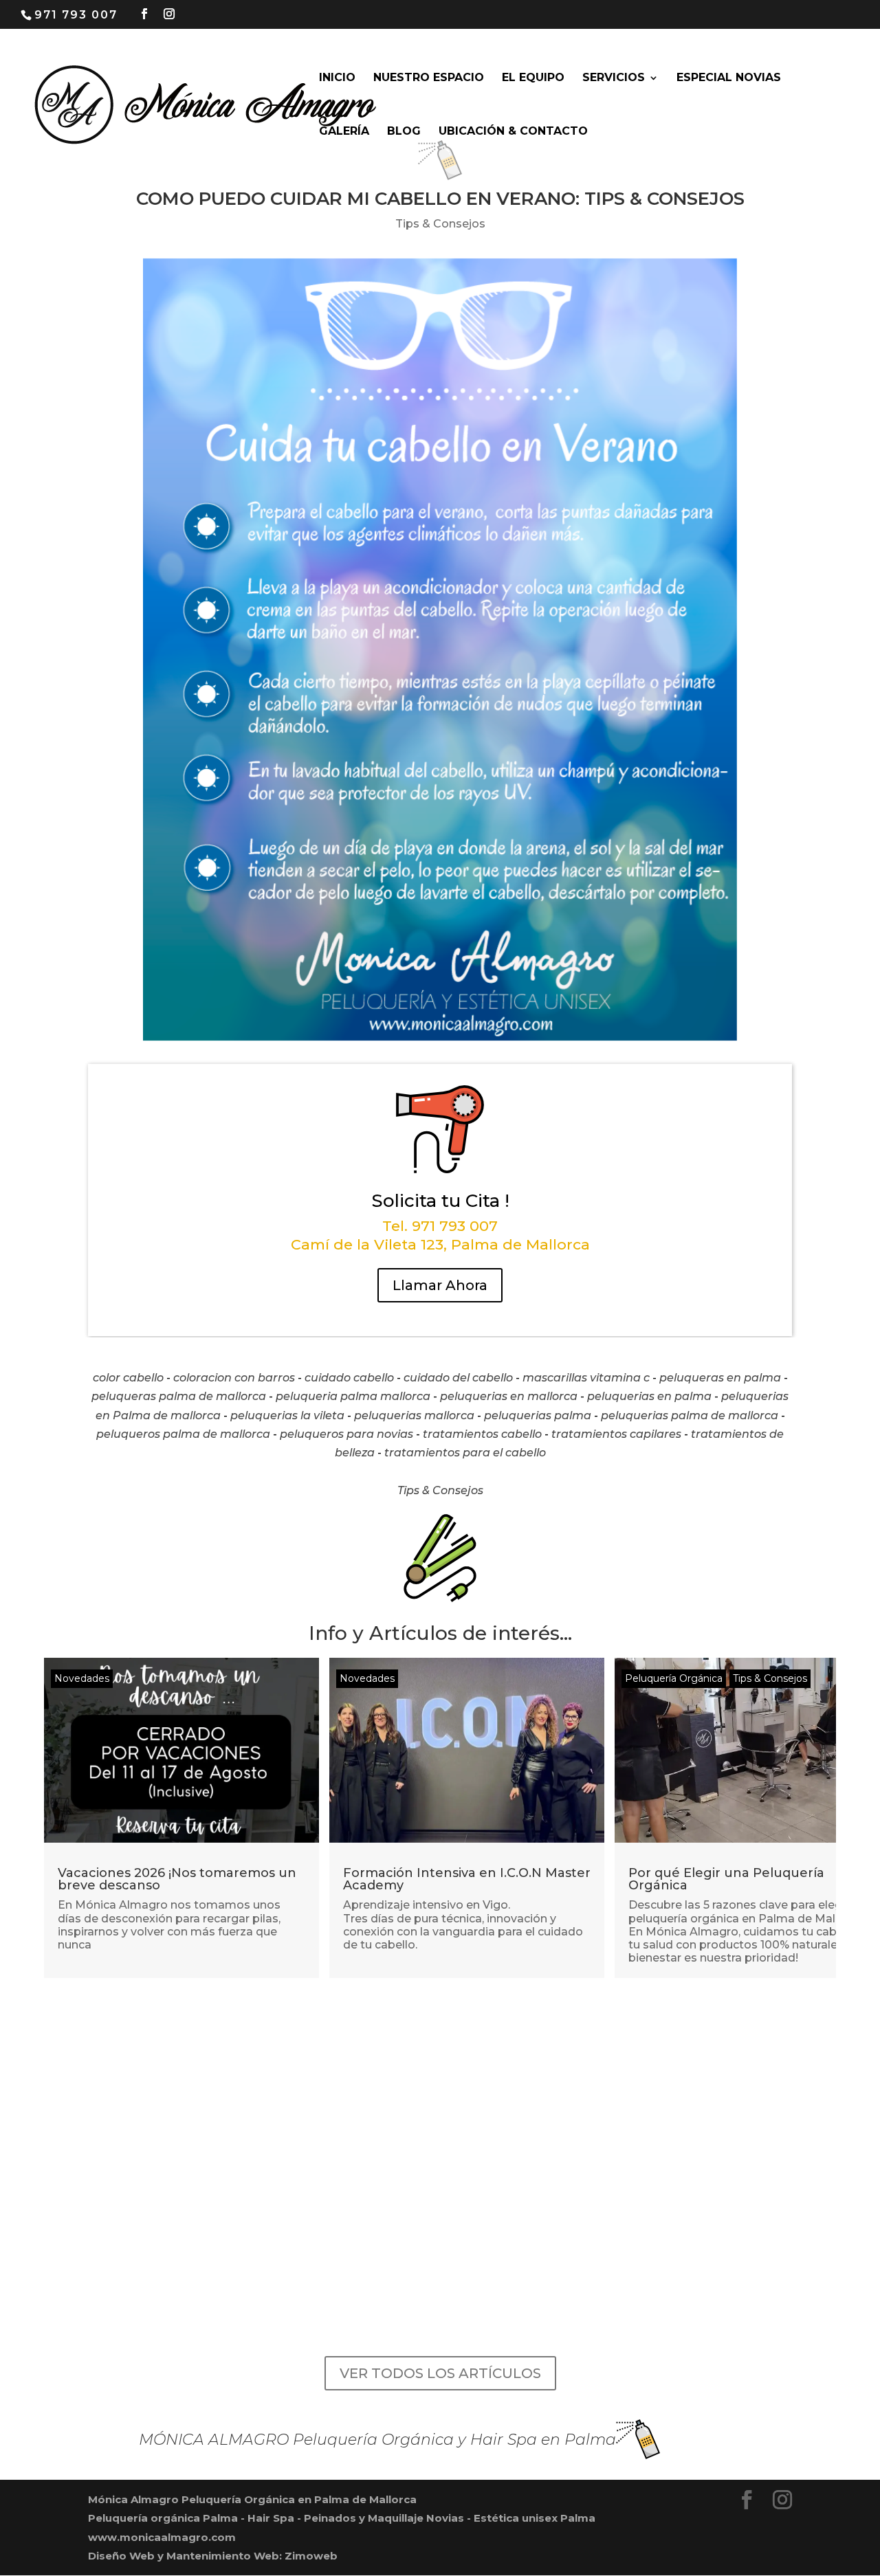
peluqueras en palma (720, 1378)
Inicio (337, 78)
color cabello (128, 1378)
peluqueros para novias (346, 1434)
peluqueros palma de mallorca (183, 1434)
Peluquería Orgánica (674, 1678)
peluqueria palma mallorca (353, 1396)
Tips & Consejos (440, 224)
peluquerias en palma (649, 1396)
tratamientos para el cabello (465, 1453)
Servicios (614, 78)
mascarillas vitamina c (586, 1378)
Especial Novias (729, 78)
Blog (404, 132)
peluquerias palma (538, 1415)
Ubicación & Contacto (513, 132)
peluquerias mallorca (414, 1415)
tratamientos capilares (616, 1434)
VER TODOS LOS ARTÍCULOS (440, 2373)
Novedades (82, 1678)
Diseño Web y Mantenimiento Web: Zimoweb (213, 2556)
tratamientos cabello (482, 1434)
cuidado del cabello (458, 1378)
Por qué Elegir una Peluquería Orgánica (726, 1879)
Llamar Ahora (440, 1285)
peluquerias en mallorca (509, 1396)
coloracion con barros (234, 1378)
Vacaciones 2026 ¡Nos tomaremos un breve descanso (177, 1879)
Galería (344, 132)
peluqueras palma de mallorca (179, 1396)
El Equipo (533, 78)
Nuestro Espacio (429, 78)
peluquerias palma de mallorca (690, 1415)
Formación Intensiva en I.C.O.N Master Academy (467, 1879)
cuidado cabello (349, 1378)
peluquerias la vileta (287, 1415)
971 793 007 (76, 15)
